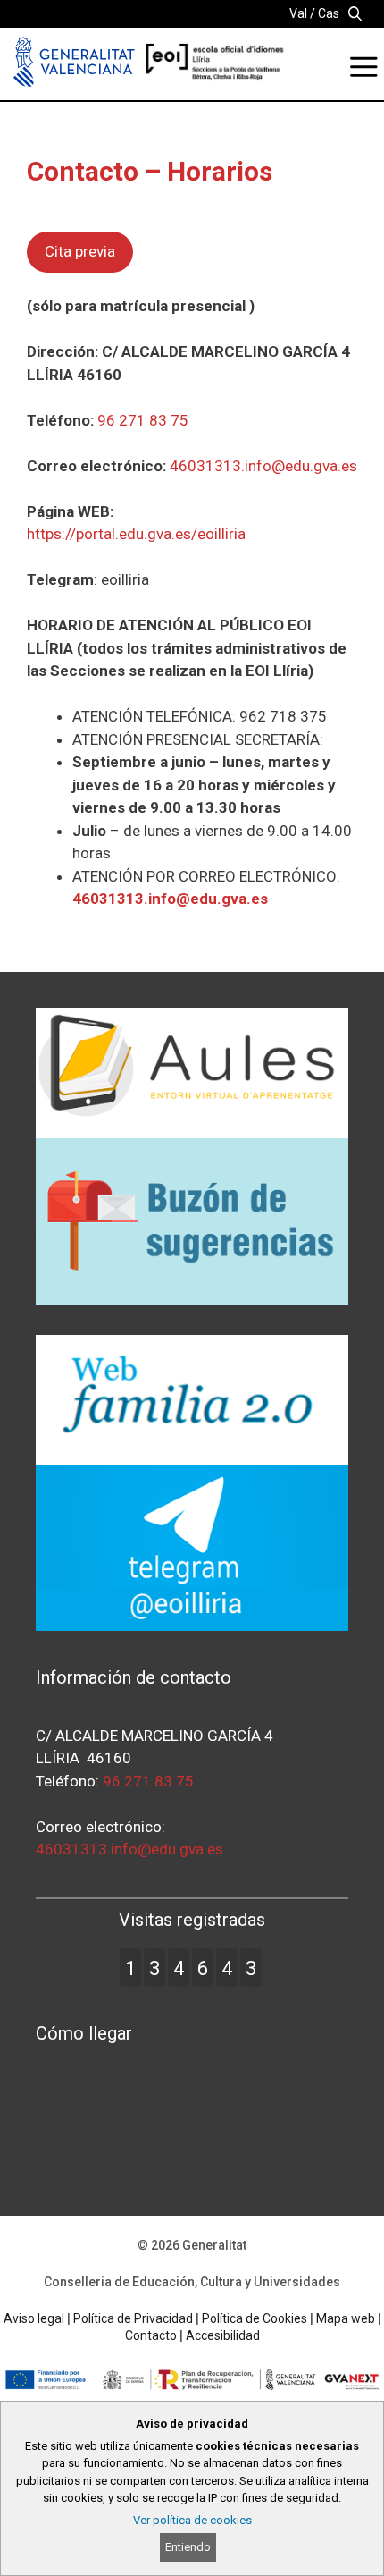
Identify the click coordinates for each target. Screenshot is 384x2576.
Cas (329, 13)
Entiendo (188, 2547)
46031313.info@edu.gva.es (263, 466)
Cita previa (80, 251)
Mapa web (346, 2318)
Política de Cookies (255, 2318)
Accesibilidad (223, 2335)
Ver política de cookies (192, 2520)
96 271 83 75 (143, 420)
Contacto (151, 2335)
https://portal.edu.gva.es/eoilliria (136, 534)
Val (298, 13)
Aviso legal (34, 2318)
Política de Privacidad (133, 2318)
